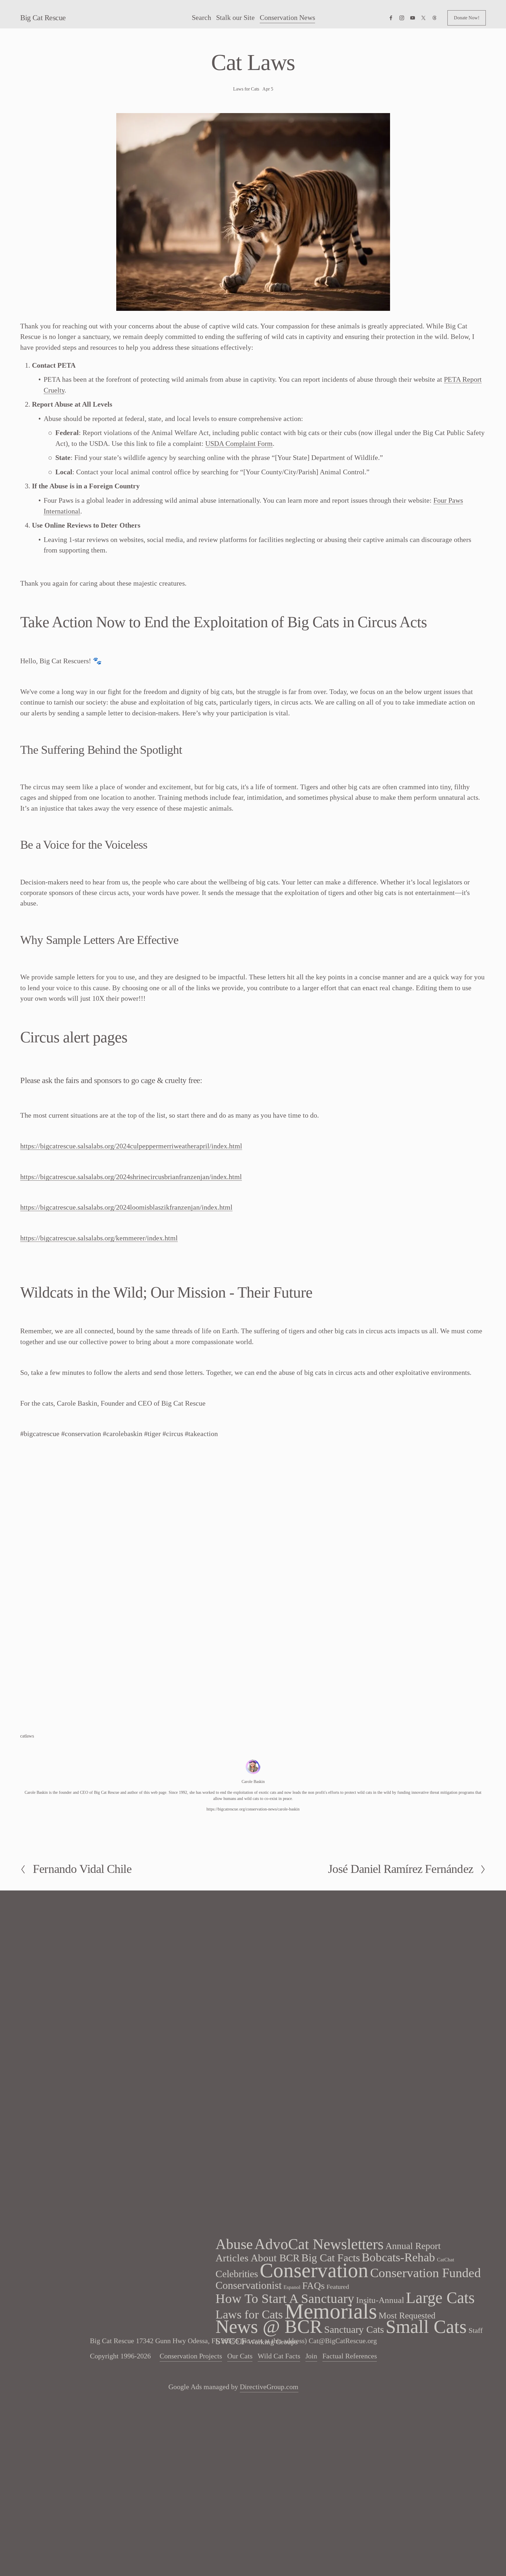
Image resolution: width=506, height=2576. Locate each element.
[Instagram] (402, 18)
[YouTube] (413, 18)
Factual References (350, 2356)
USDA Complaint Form (239, 443)
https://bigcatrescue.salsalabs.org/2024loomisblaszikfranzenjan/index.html (126, 1207)
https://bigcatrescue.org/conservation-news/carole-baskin (253, 1809)
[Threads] (435, 18)
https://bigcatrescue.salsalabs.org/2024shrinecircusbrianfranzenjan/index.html (131, 1177)
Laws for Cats (246, 89)
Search (201, 17)
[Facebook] (391, 18)
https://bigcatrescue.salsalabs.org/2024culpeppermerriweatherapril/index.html (131, 1146)
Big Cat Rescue (43, 18)
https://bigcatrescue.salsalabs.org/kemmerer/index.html (99, 1238)
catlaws (27, 1736)
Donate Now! (467, 18)
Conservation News (287, 17)
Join (311, 2356)
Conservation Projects (191, 2356)
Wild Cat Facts (279, 2356)
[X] (423, 18)
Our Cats (240, 2356)
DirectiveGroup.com (269, 2387)
